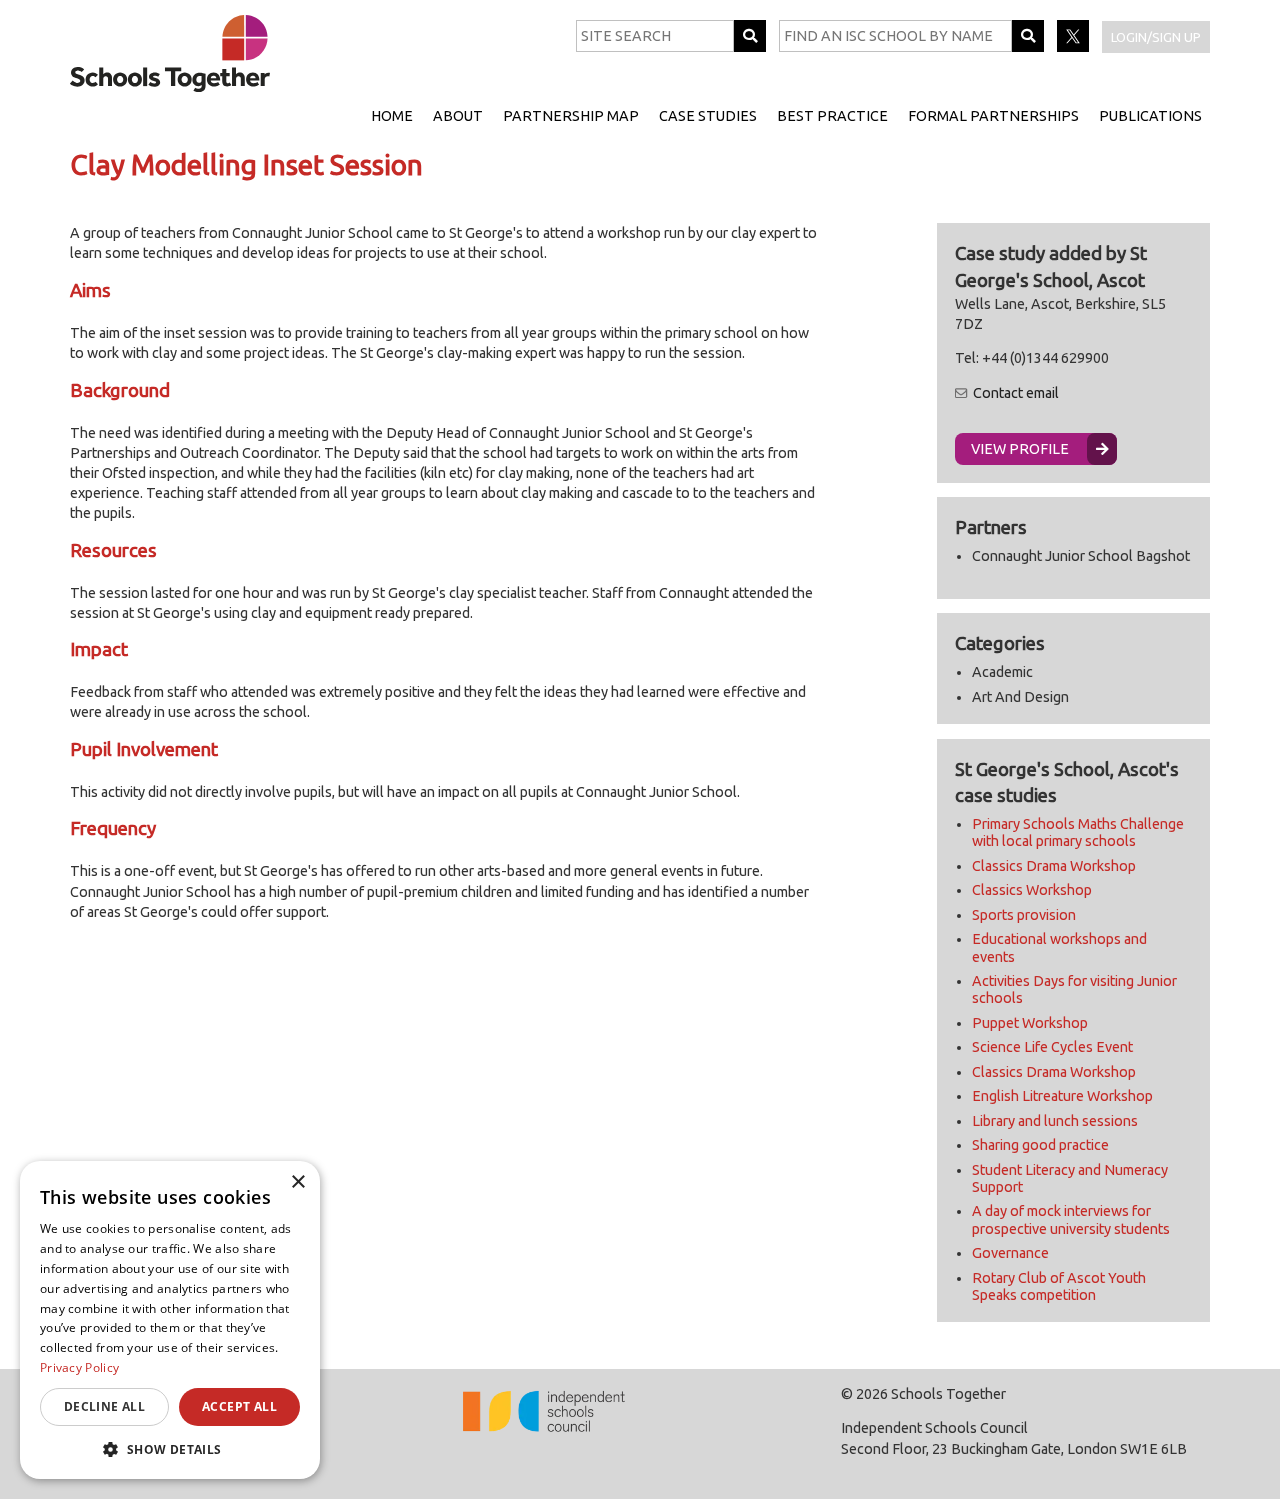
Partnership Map (571, 116)
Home (392, 116)
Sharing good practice (1040, 1145)
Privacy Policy (79, 1367)
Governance (1010, 1253)
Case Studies (708, 116)
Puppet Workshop (1030, 1023)
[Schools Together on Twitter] (1074, 47)
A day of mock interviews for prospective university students (1071, 1219)
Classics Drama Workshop (1054, 866)
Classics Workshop (1032, 890)
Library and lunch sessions (1055, 1121)
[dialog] (170, 1320)
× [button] (297, 1182)
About (458, 116)
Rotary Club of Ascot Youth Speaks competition (1059, 1286)
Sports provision (1024, 915)
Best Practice (832, 116)
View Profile (1020, 449)
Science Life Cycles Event (1052, 1047)
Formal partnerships (993, 116)
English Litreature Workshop (1062, 1096)
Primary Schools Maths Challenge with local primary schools (1078, 832)
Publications (1150, 116)
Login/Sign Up (1156, 37)
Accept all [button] (239, 1406)
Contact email (1016, 393)
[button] (170, 1449)
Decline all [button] (104, 1406)
